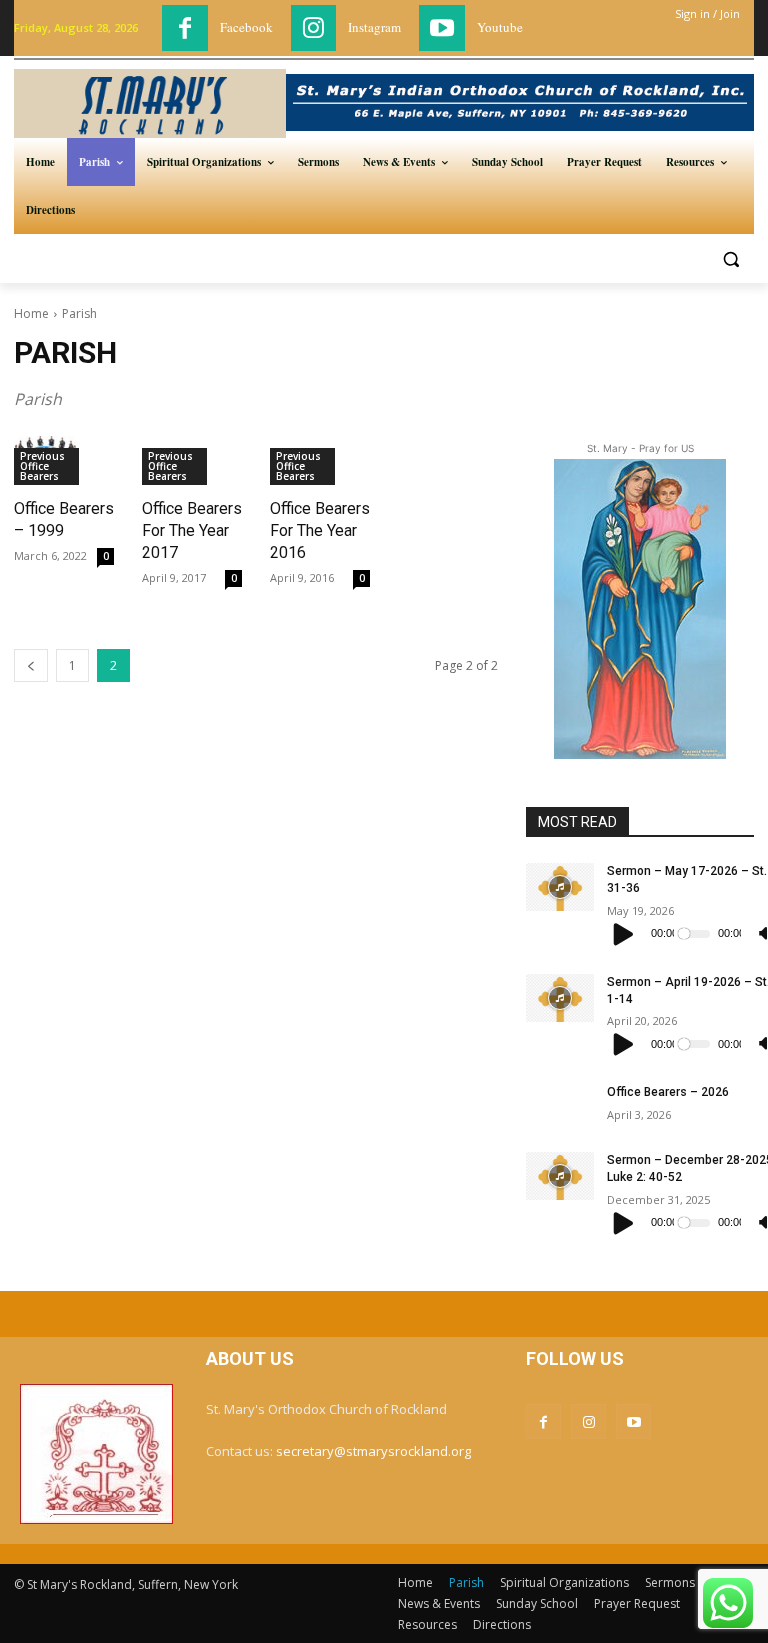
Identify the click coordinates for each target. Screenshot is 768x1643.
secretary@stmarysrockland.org (373, 1451)
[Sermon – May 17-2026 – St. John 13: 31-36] (560, 887)
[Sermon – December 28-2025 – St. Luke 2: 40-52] (560, 1176)
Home (31, 313)
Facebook (246, 27)
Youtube (500, 27)
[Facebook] (185, 28)
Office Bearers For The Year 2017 (192, 530)
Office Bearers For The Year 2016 (320, 530)
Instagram (374, 27)
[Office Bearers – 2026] (560, 1108)
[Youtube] (442, 28)
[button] (730, 258)
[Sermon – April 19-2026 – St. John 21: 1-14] (560, 998)
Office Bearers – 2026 (668, 1092)
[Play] (624, 934)
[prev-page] (31, 665)
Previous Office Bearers (42, 466)
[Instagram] (314, 28)
